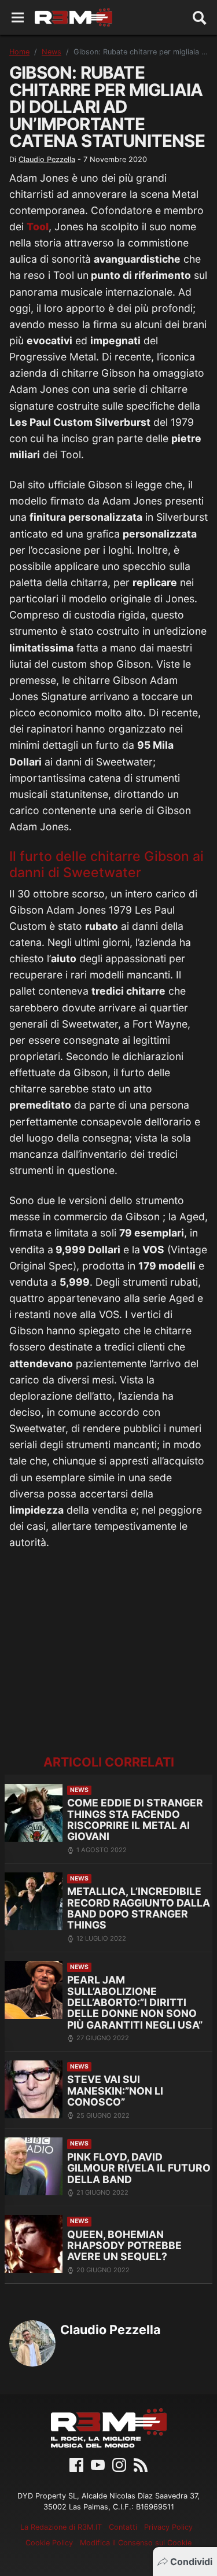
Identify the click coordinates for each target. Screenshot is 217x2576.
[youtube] (98, 2464)
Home (19, 52)
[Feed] (141, 2464)
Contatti (123, 2527)
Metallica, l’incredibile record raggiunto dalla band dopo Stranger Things (139, 1908)
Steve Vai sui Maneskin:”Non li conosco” (115, 2091)
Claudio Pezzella (47, 159)
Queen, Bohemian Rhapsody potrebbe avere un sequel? (124, 2246)
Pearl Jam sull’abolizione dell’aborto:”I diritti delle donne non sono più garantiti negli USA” (135, 2002)
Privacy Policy (168, 2527)
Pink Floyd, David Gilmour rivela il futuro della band (139, 2168)
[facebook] (76, 2464)
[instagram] (119, 2464)
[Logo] (73, 17)
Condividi (191, 2562)
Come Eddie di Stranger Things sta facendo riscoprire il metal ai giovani (135, 1819)
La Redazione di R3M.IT (61, 2527)
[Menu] (18, 18)
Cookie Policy (49, 2543)
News (52, 52)
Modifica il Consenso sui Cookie (136, 2543)
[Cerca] (200, 17)
